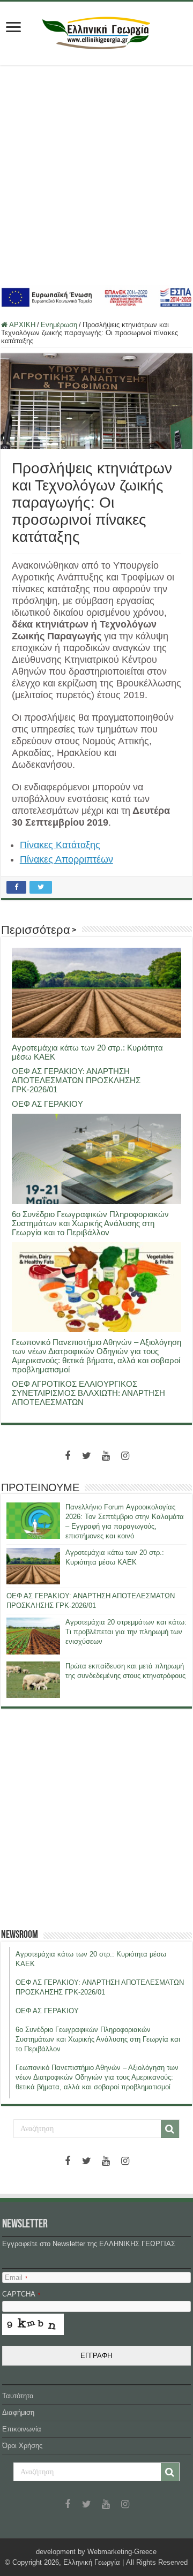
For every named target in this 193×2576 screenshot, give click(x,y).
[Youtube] (106, 1456)
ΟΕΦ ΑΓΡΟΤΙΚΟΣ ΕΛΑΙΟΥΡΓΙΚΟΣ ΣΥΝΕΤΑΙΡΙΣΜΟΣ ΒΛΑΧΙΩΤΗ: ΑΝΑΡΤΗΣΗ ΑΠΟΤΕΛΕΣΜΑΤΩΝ (88, 1393)
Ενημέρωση (59, 325)
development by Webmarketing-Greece (96, 2552)
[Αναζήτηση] (170, 2129)
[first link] (13, 28)
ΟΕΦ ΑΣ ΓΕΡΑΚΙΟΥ (47, 1104)
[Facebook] (68, 1456)
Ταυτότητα (18, 2396)
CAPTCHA (21, 2294)
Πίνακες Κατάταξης (60, 845)
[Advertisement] (96, 175)
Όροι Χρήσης (22, 2446)
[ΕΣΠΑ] (96, 297)
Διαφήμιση (18, 2412)
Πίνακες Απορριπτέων (66, 859)
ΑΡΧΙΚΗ (21, 325)
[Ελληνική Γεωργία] (96, 32)
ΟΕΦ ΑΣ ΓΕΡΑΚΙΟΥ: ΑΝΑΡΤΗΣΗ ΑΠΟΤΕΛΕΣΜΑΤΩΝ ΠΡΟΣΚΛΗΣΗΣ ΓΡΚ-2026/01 (76, 1080)
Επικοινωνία (22, 2429)
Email (16, 2277)
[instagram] (125, 1456)
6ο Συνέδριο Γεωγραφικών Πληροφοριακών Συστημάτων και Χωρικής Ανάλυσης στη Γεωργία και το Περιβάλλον (90, 1223)
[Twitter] (87, 1456)
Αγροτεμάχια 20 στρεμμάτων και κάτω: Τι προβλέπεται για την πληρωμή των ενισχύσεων (126, 1632)
